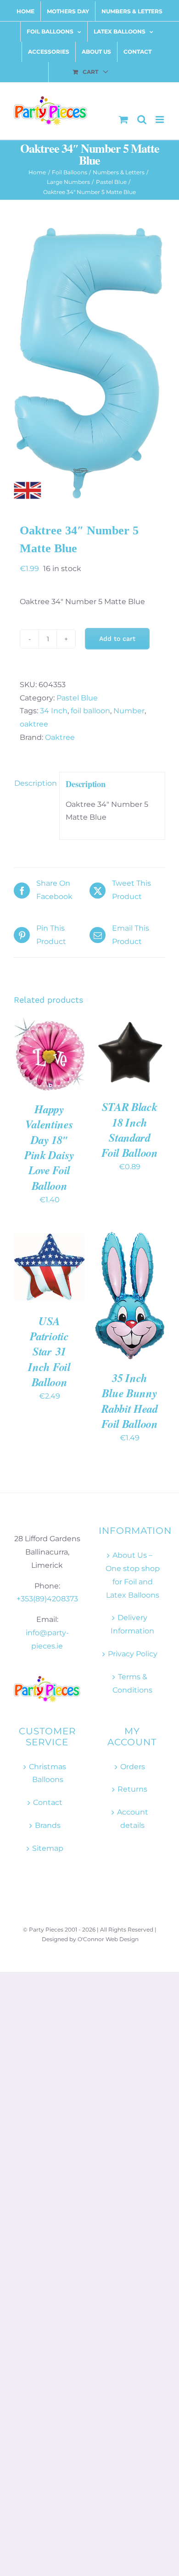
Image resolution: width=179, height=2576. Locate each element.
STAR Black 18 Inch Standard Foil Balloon (129, 1130)
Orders (133, 1767)
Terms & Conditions (132, 1683)
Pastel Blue (77, 698)
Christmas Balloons (48, 1773)
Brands (48, 1825)
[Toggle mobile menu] (160, 119)
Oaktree (60, 737)
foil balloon (90, 711)
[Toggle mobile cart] (123, 119)
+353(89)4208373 (47, 1599)
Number (129, 711)
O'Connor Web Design (108, 1939)
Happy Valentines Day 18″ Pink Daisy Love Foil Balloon (49, 1147)
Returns (132, 1789)
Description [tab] (34, 783)
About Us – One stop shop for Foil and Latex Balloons (133, 1575)
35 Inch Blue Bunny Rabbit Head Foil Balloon (130, 1401)
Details (36, 1065)
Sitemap (48, 1848)
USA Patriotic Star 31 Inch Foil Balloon (49, 1352)
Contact (48, 1802)
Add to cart (117, 638)
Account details (133, 1819)
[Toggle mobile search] (142, 119)
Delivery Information (132, 1624)
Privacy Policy (133, 1654)
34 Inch (54, 711)
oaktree (34, 724)
